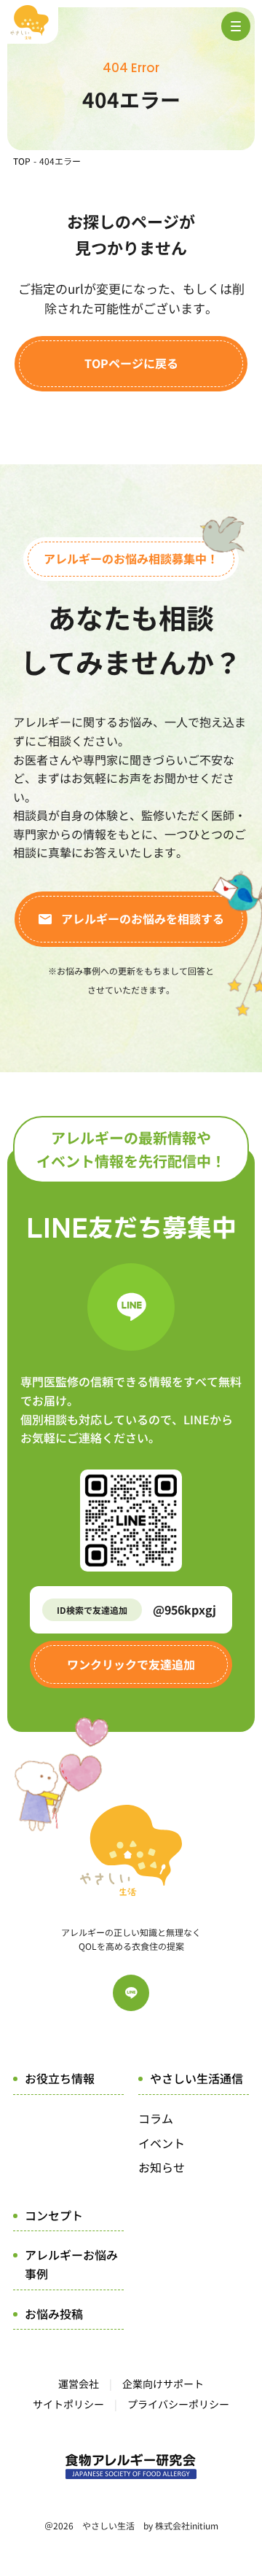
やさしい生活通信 (196, 2078)
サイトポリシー (68, 2404)
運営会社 (79, 2384)
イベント (162, 2143)
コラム (156, 2118)
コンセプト (54, 2215)
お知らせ (162, 2167)
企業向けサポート (163, 2384)
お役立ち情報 (60, 2078)
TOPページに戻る (131, 363)
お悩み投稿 (54, 2314)
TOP (22, 161)
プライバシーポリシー (178, 2404)
